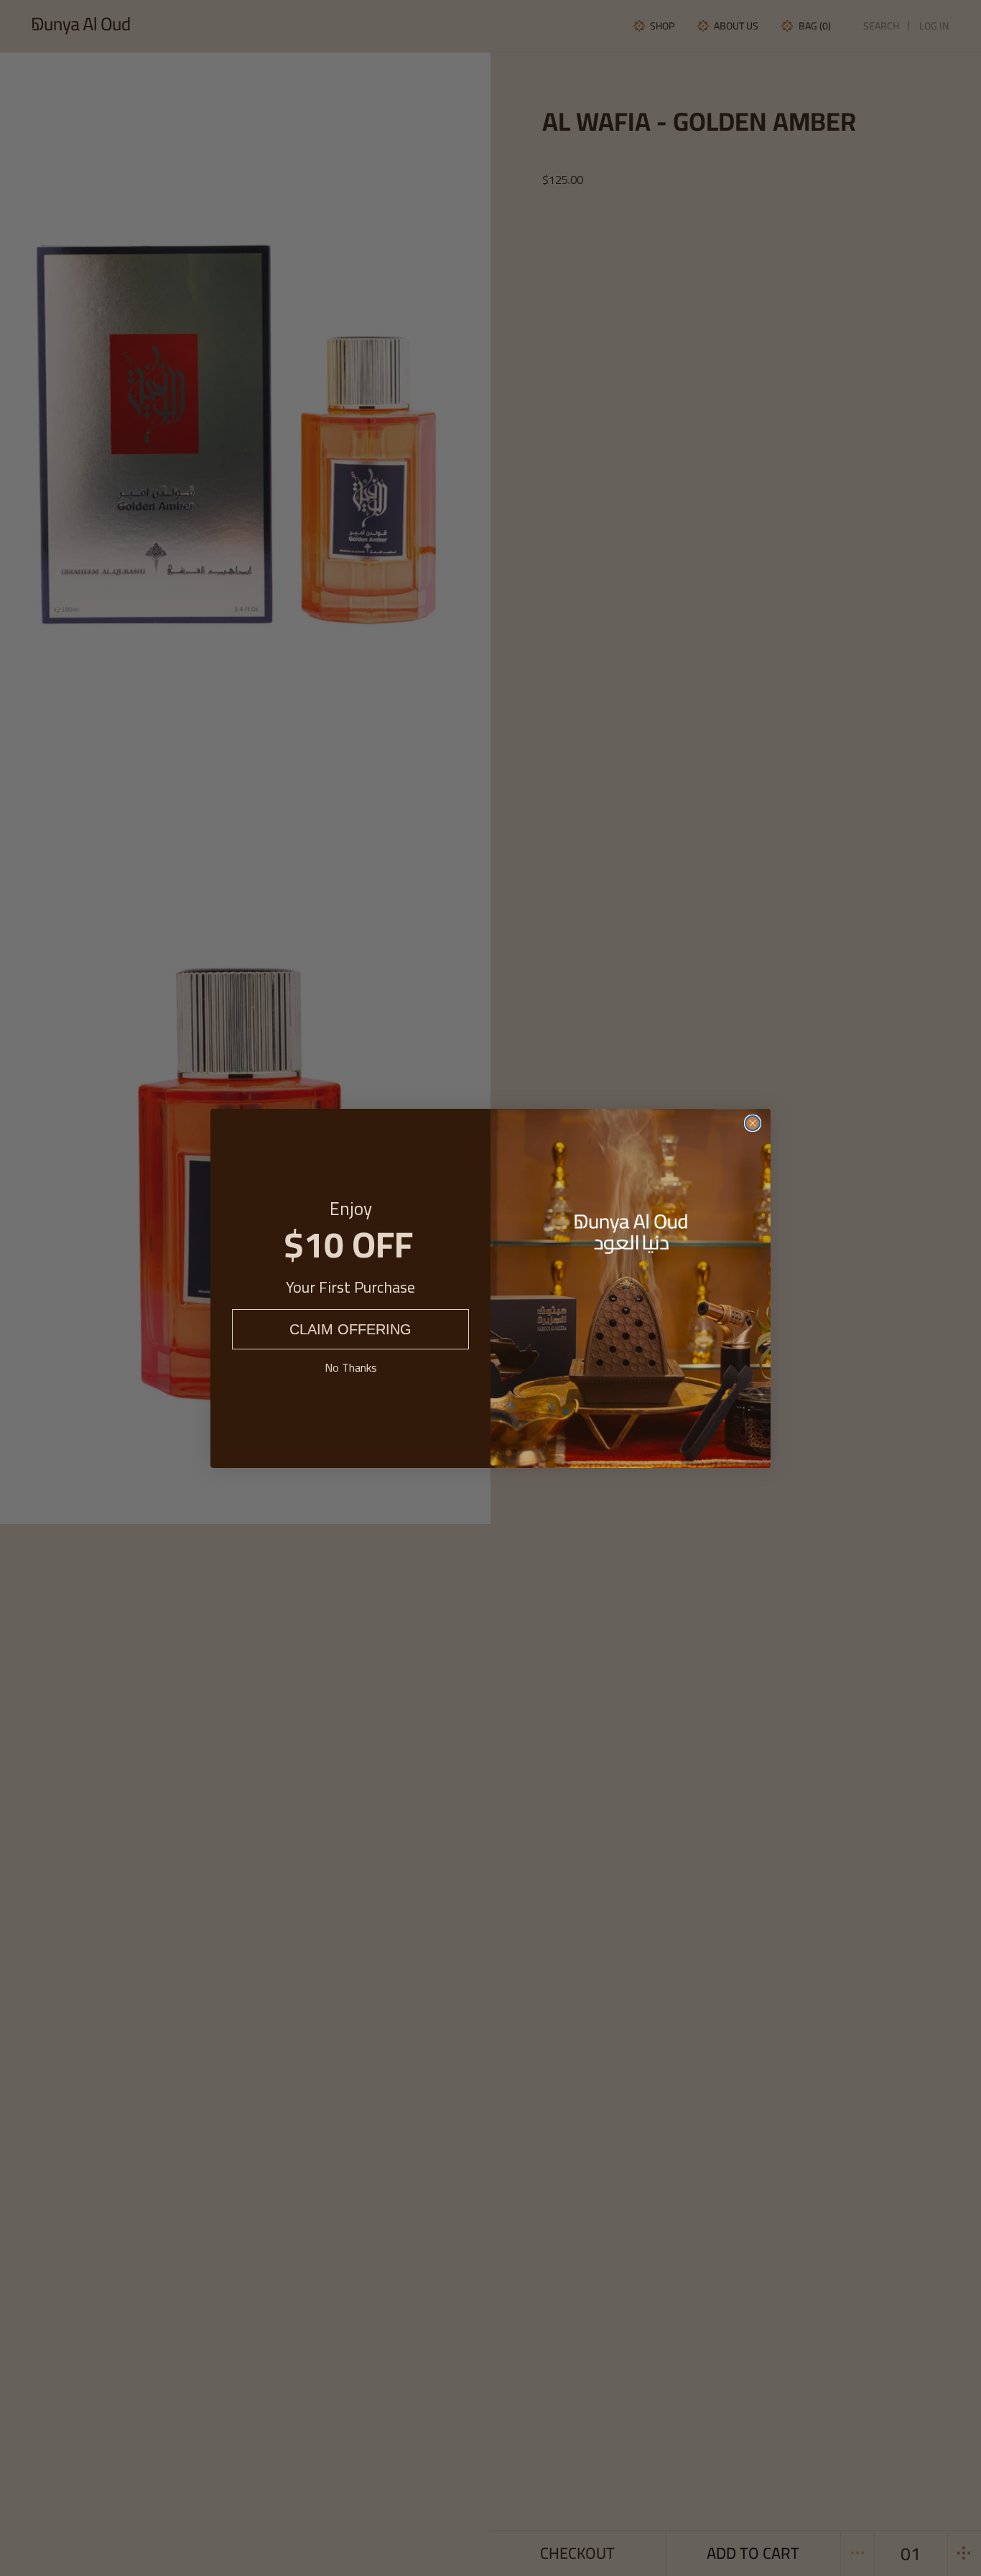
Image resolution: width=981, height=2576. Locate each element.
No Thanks (351, 1367)
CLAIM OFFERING (350, 1329)
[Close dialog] (753, 1123)
